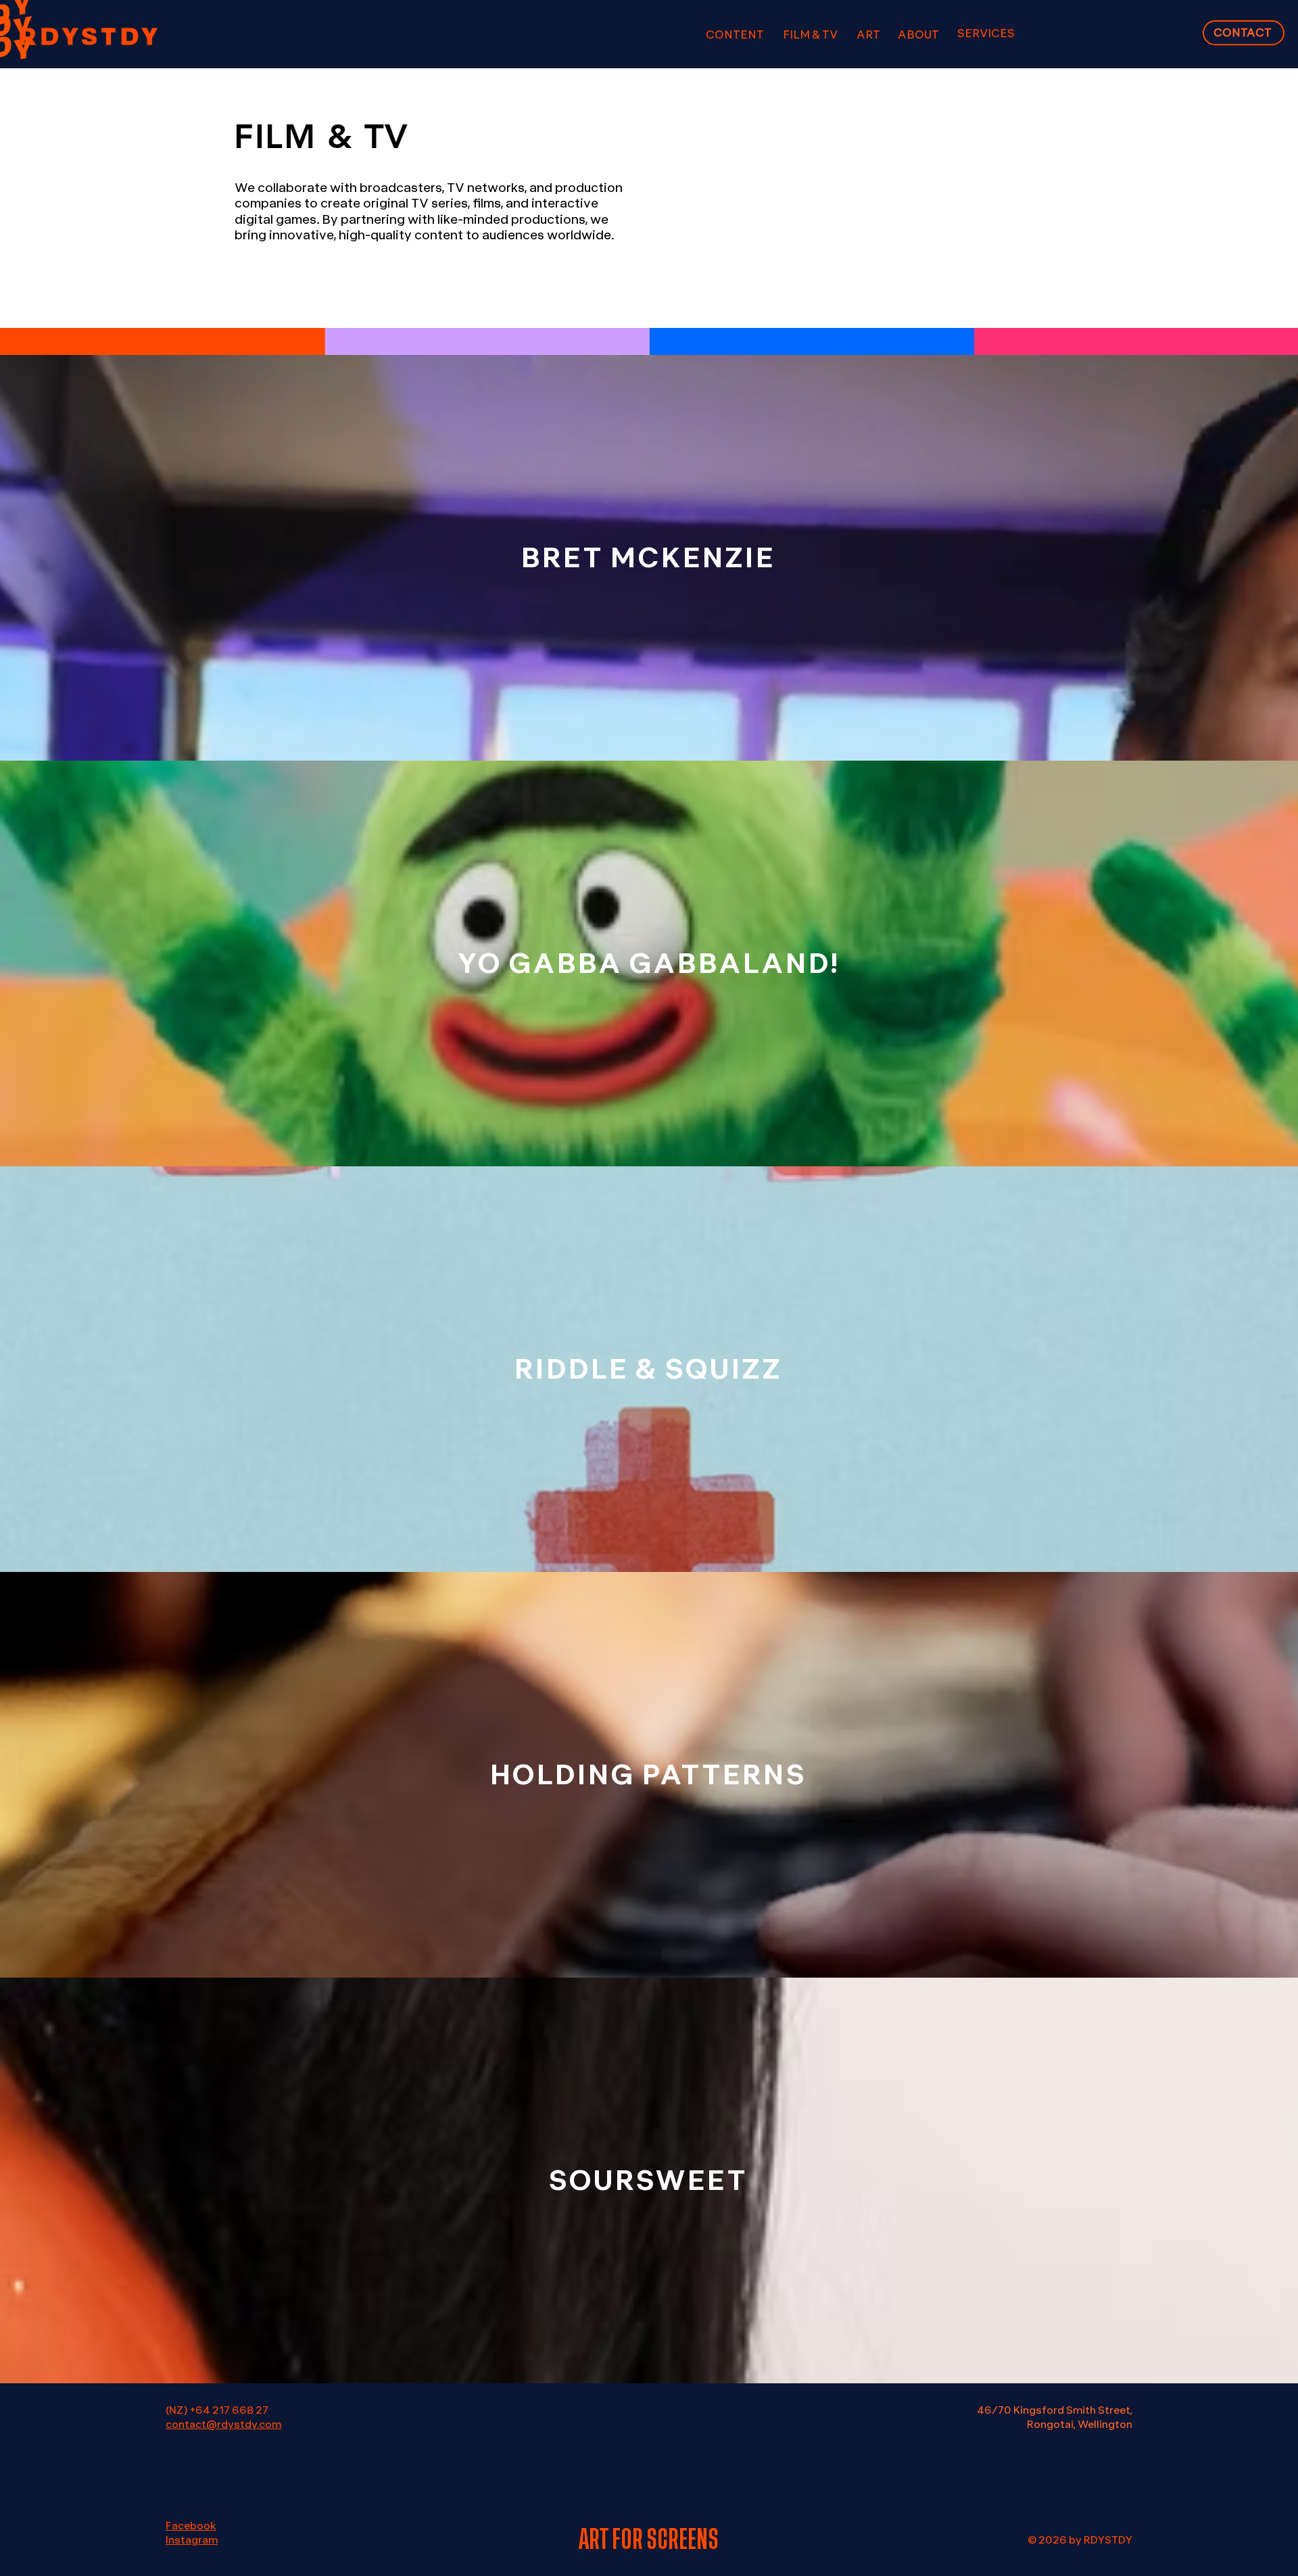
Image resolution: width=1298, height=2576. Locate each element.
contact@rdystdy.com (223, 2425)
